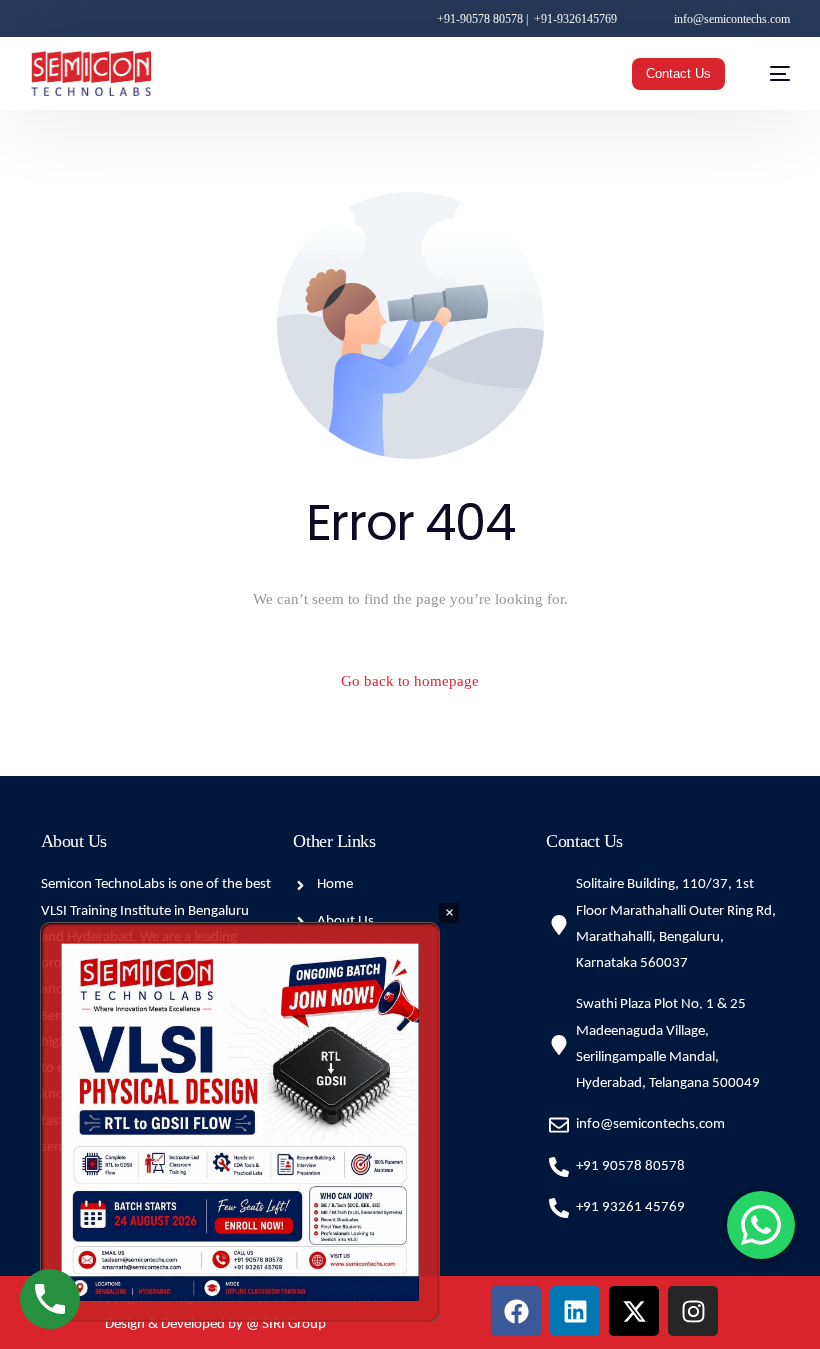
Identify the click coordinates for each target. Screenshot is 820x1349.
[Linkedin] (575, 1311)
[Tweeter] (64, 18)
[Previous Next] (240, 1122)
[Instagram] (93, 18)
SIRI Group (294, 1324)
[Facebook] (40, 18)
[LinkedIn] (122, 18)
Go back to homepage (410, 681)
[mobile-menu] (770, 73)
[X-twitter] (634, 1311)
